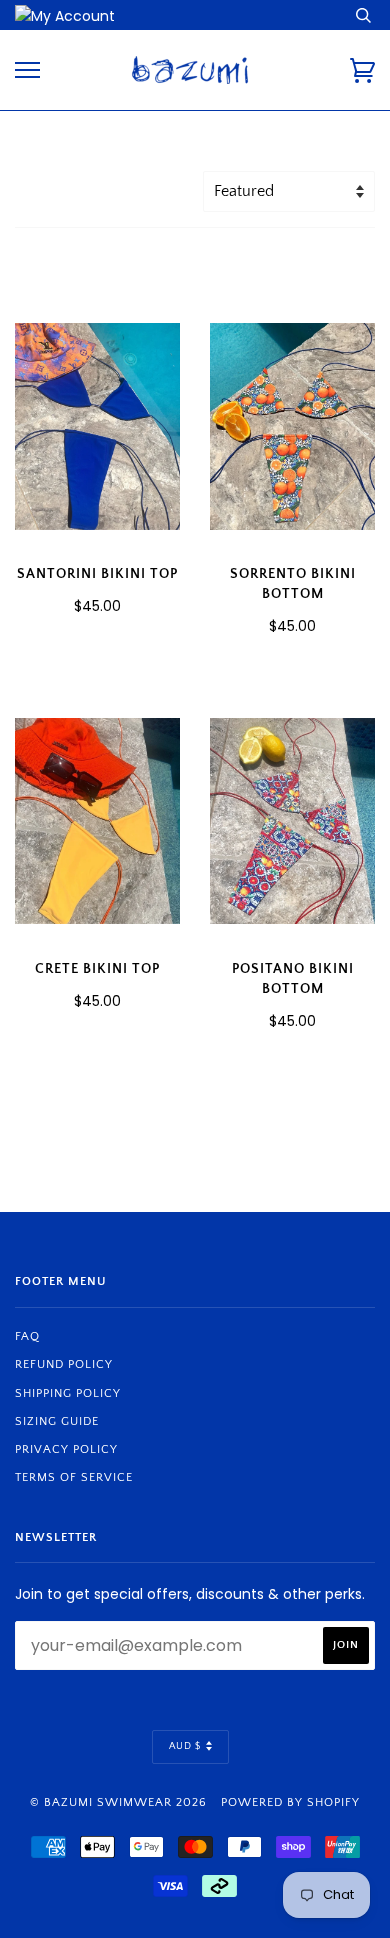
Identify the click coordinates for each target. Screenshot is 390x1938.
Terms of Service (74, 1477)
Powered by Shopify (290, 1802)
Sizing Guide (57, 1421)
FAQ (27, 1336)
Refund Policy (64, 1364)
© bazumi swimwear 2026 (118, 1802)
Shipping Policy (68, 1393)
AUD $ (185, 1746)
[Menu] (27, 70)
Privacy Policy (66, 1449)
